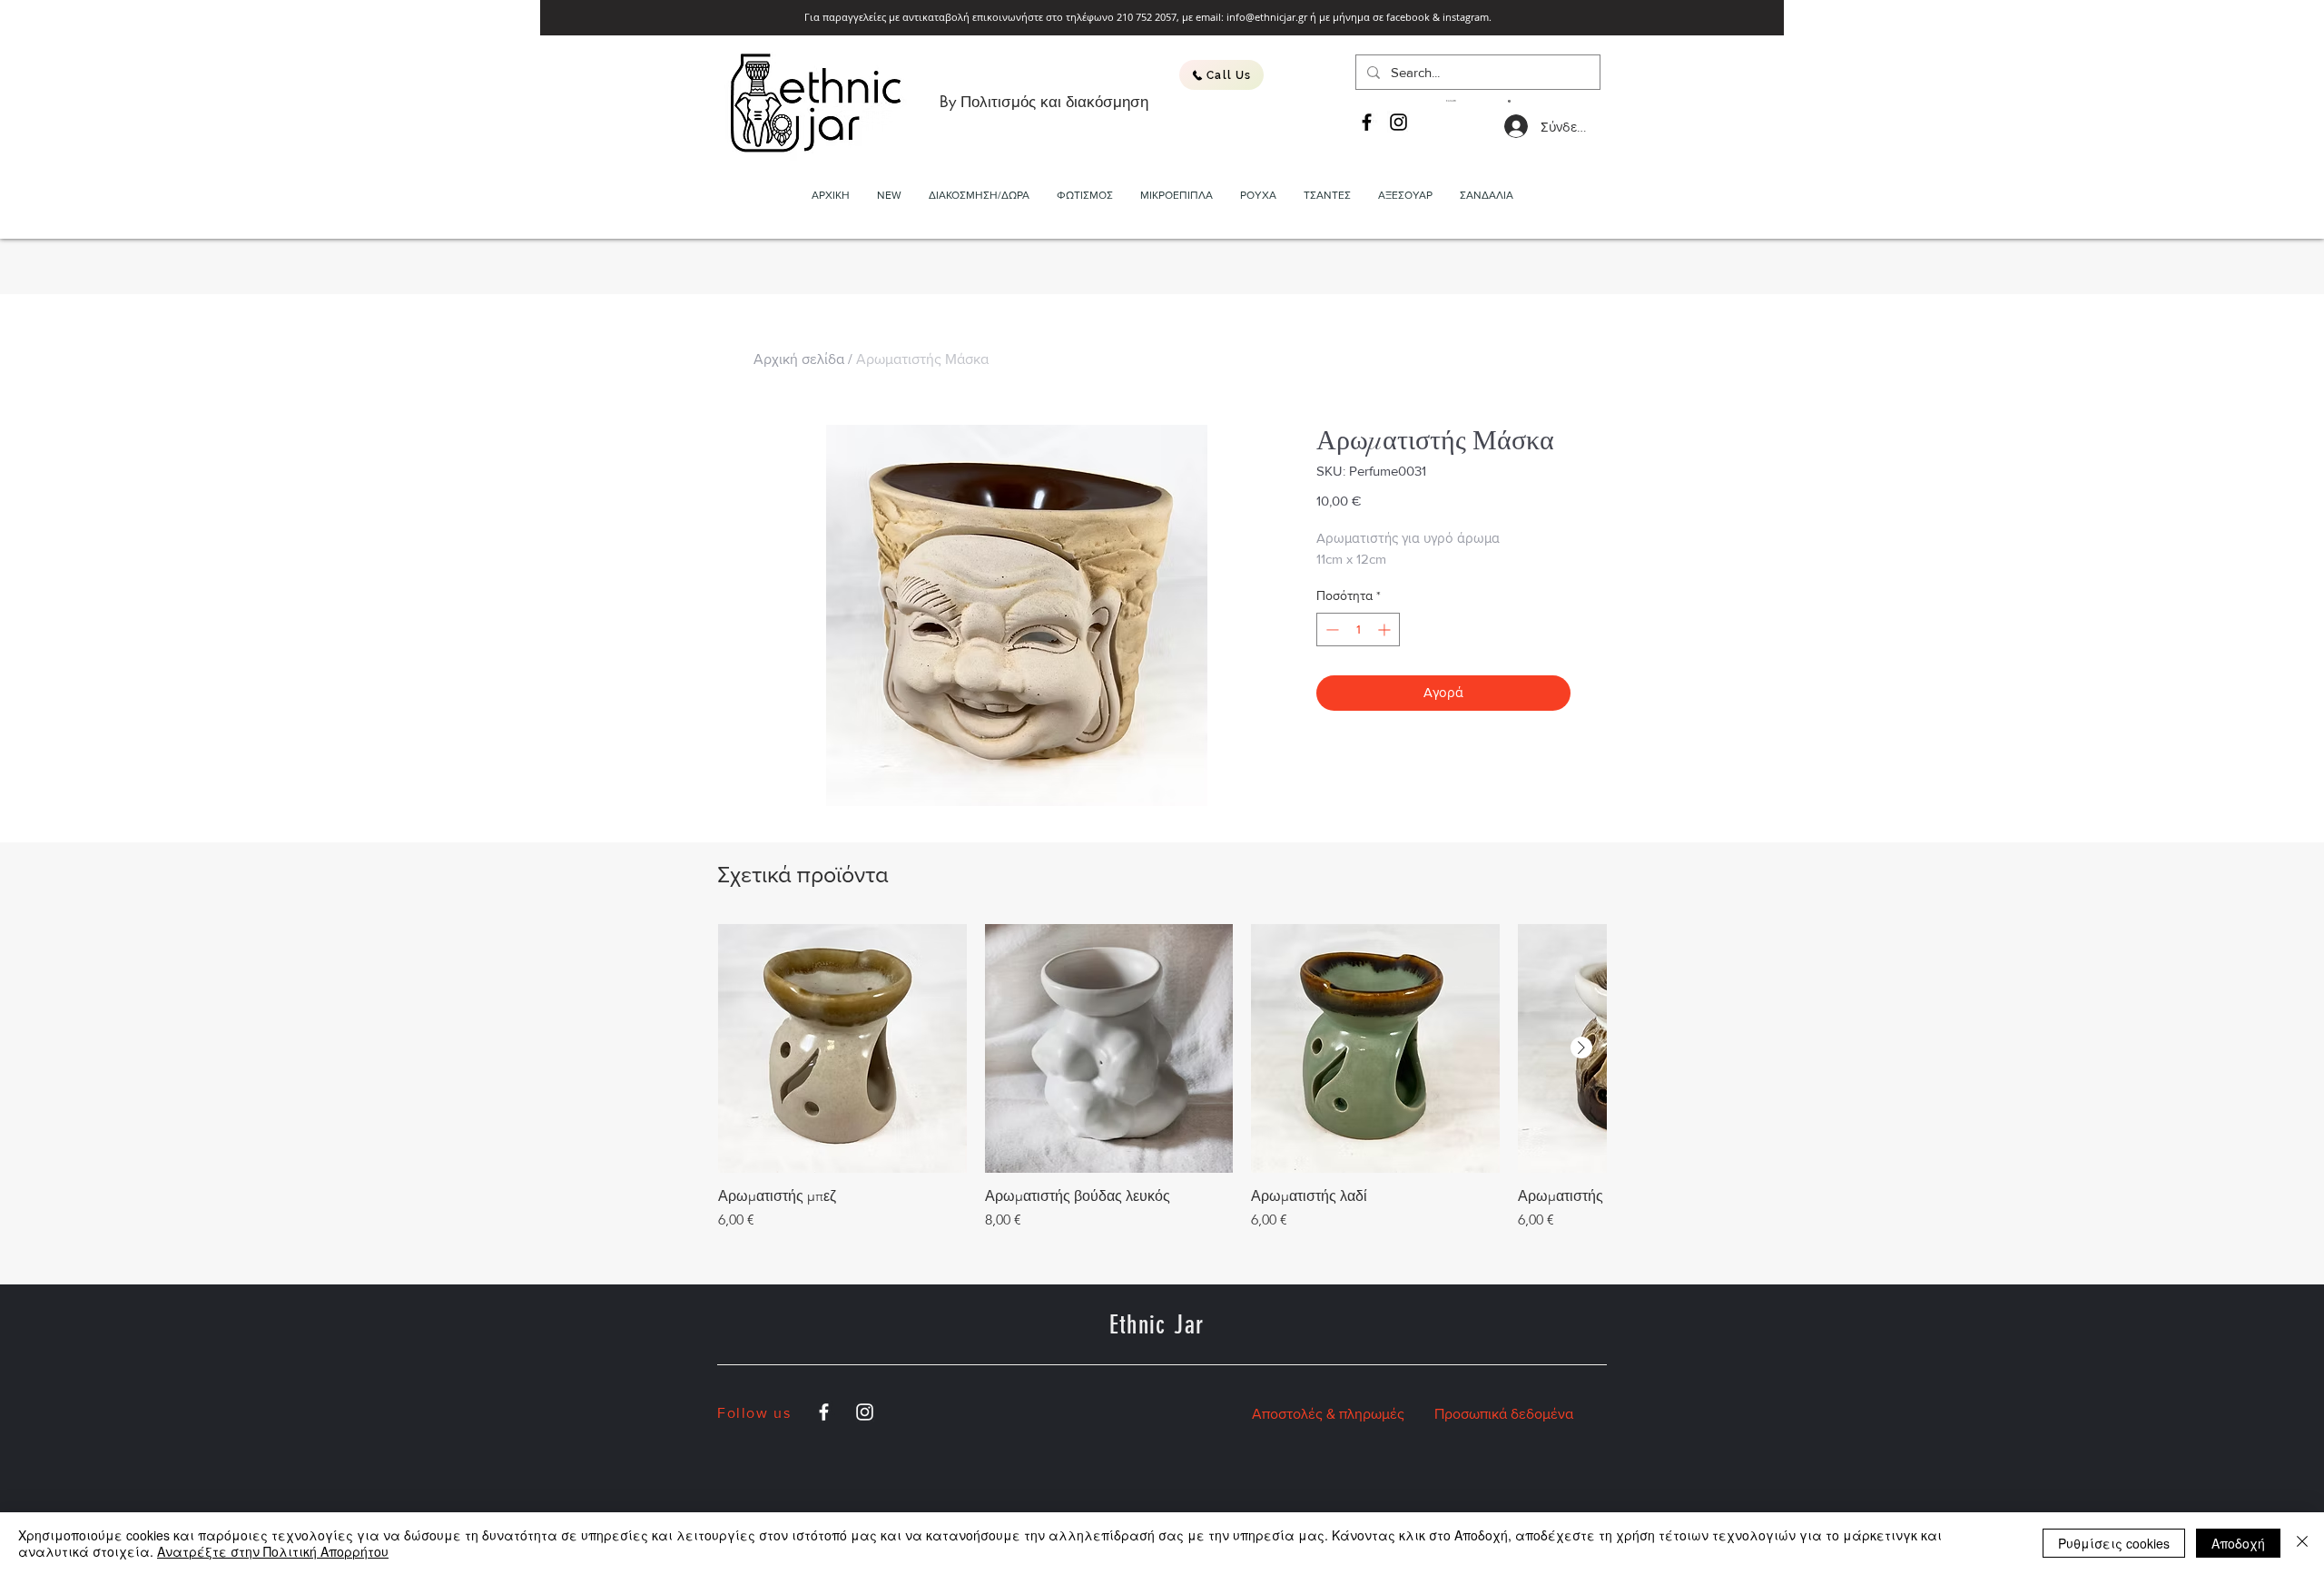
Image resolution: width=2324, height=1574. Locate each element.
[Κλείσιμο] (2302, 1543)
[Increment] (1386, 630)
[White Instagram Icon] (865, 1412)
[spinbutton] (1358, 630)
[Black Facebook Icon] (1367, 122)
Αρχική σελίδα (799, 359)
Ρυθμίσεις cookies (2114, 1543)
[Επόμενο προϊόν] (1581, 1048)
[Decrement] (1330, 630)
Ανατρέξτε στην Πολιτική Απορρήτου (273, 1551)
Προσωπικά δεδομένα (1504, 1414)
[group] (1162, 1077)
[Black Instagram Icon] (1398, 122)
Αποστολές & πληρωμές (1328, 1414)
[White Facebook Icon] (824, 1412)
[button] (1478, 101)
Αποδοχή (2238, 1543)
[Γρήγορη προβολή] (842, 1048)
